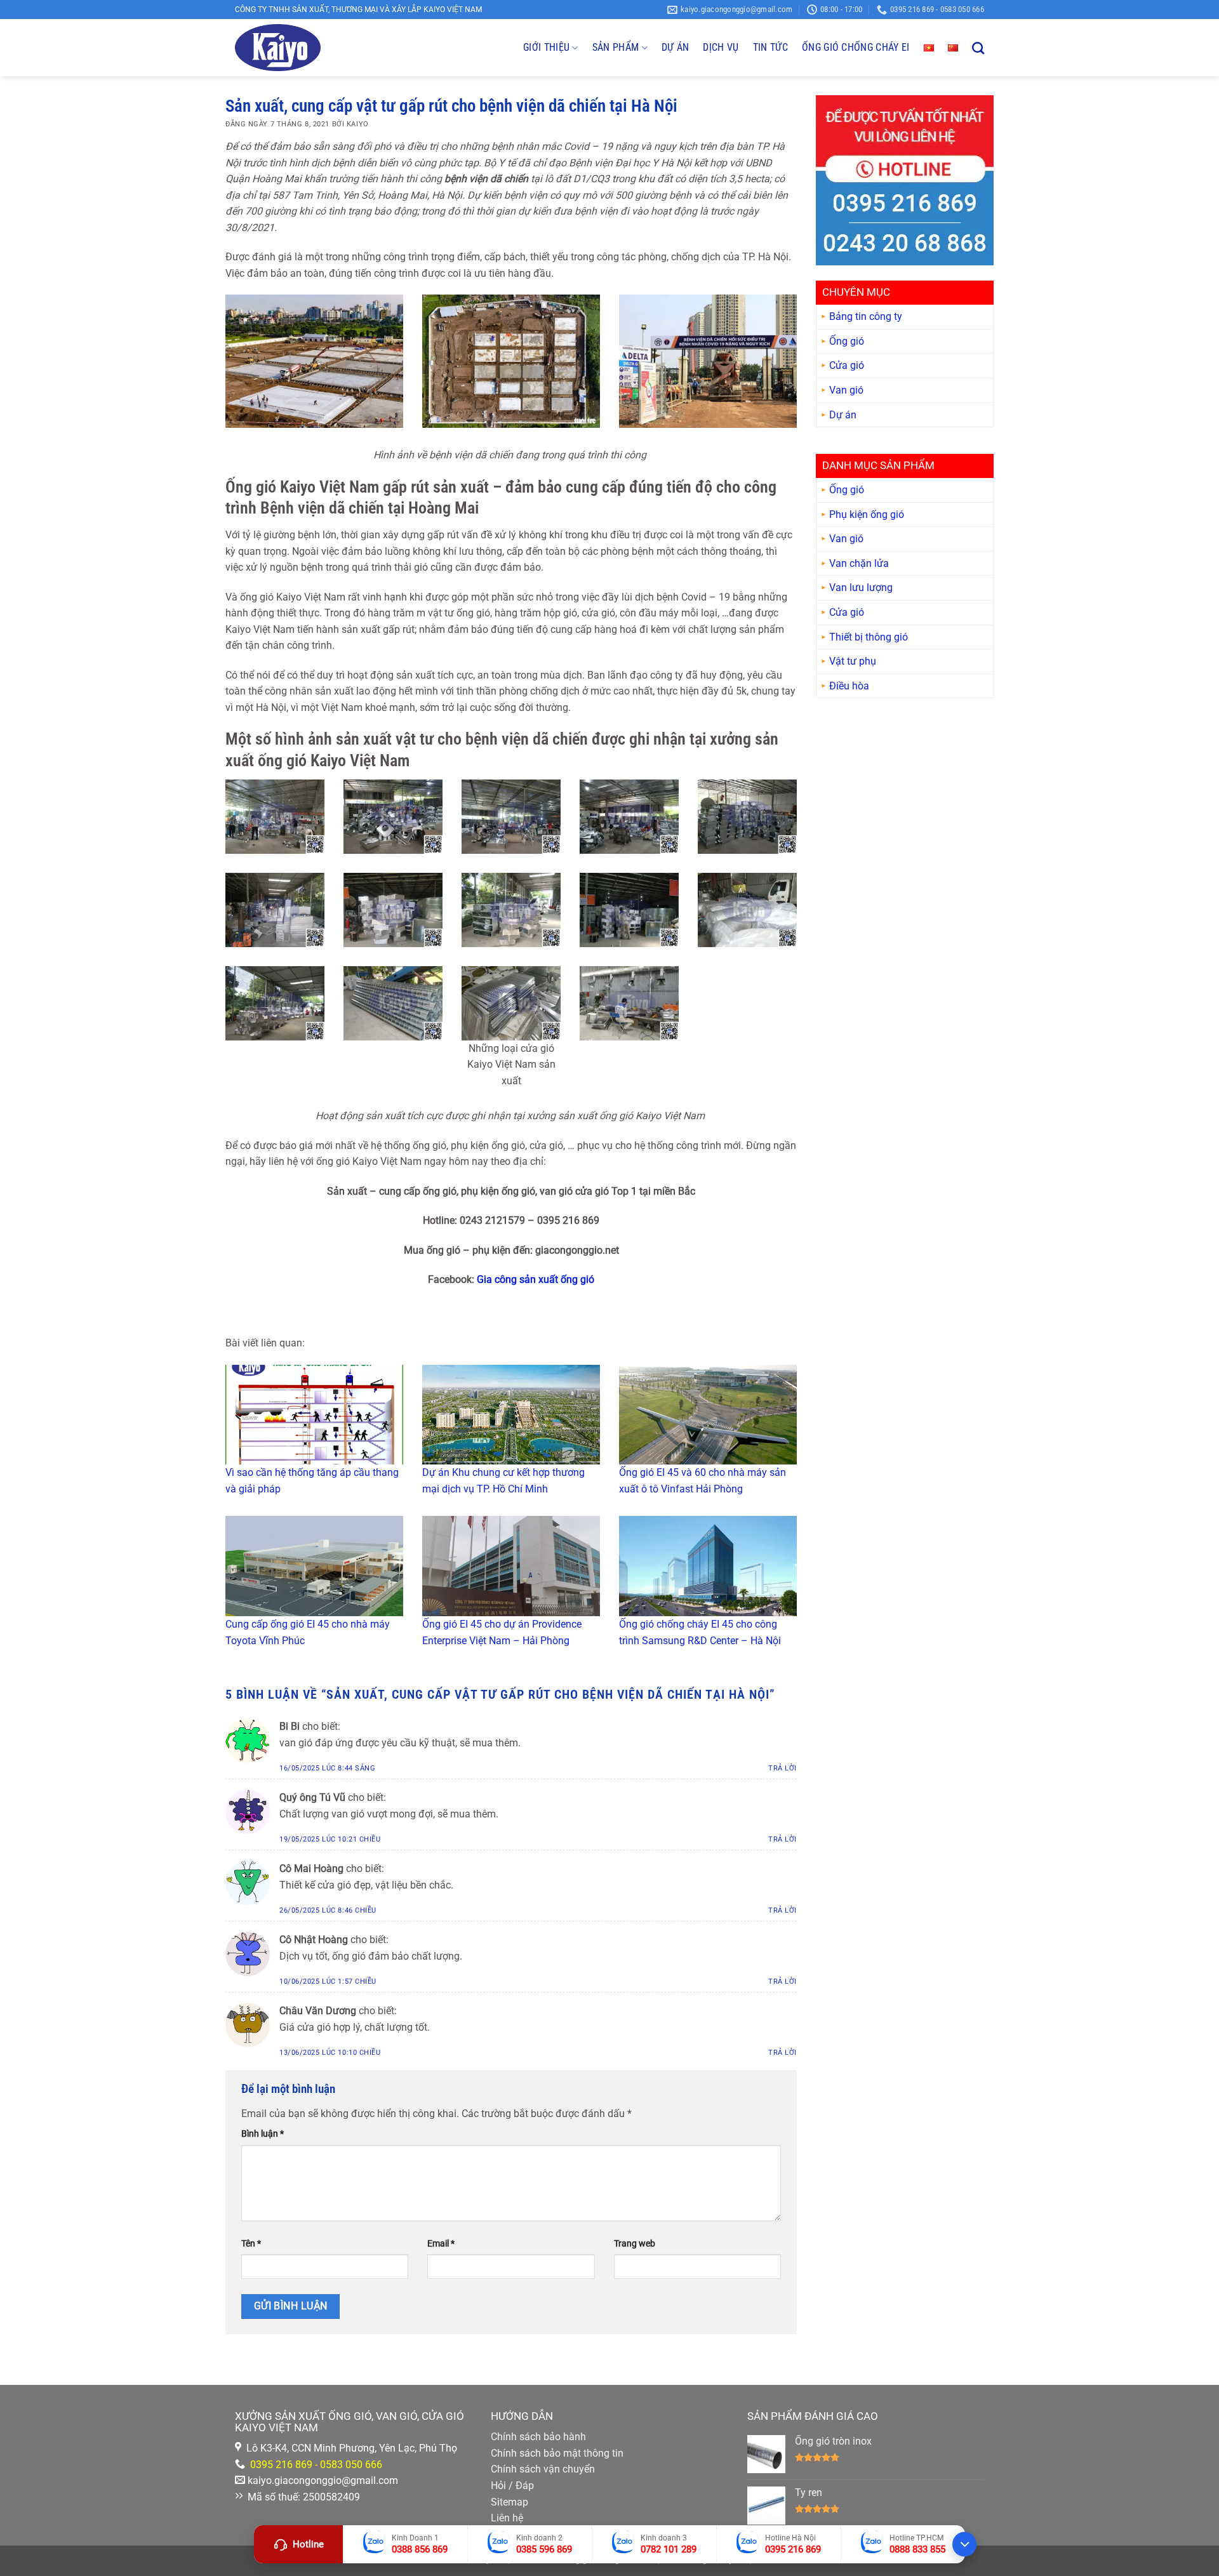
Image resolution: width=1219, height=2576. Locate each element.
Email (441, 2244)
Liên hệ (507, 2518)
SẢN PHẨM (616, 47)
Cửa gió (847, 366)
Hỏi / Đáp (512, 2486)
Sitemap (510, 2502)
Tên (251, 2244)
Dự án (843, 415)
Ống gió (847, 341)
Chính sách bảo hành (538, 2437)
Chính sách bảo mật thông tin (557, 2453)
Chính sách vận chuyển (543, 2469)
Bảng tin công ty (866, 316)
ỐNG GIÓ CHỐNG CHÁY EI (856, 47)
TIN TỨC (770, 47)
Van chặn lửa (859, 563)
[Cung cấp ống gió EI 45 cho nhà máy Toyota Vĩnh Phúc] (314, 1566)
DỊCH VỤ (721, 47)
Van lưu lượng (861, 588)
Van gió (846, 390)
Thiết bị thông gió (869, 637)
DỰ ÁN (676, 47)
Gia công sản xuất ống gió (536, 1279)
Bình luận (263, 2134)
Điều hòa (849, 686)
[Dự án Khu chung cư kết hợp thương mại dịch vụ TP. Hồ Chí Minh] (511, 1415)
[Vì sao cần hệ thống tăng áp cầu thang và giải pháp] (314, 1415)
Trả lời (783, 1768)
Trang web (635, 2244)
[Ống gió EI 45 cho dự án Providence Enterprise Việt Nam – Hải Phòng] (511, 1566)
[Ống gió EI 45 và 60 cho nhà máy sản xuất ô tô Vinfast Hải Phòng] (708, 1415)
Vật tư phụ (853, 661)
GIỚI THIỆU (546, 47)
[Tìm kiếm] (978, 48)
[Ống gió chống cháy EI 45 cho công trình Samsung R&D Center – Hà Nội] (708, 1566)
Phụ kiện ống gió (867, 515)
